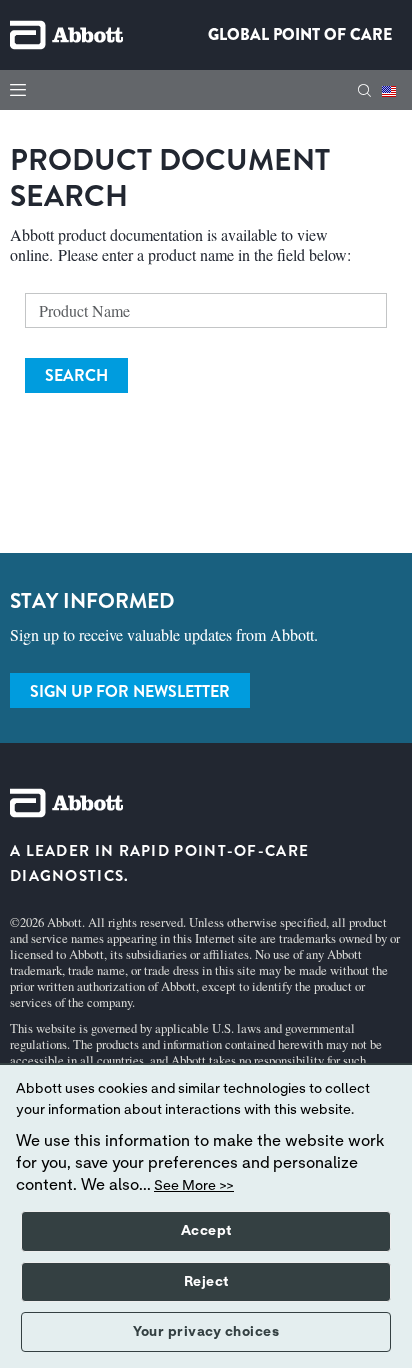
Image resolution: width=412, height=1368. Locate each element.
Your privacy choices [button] (206, 1332)
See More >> (194, 1186)
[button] (364, 90)
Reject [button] (206, 1282)
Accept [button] (206, 1231)
